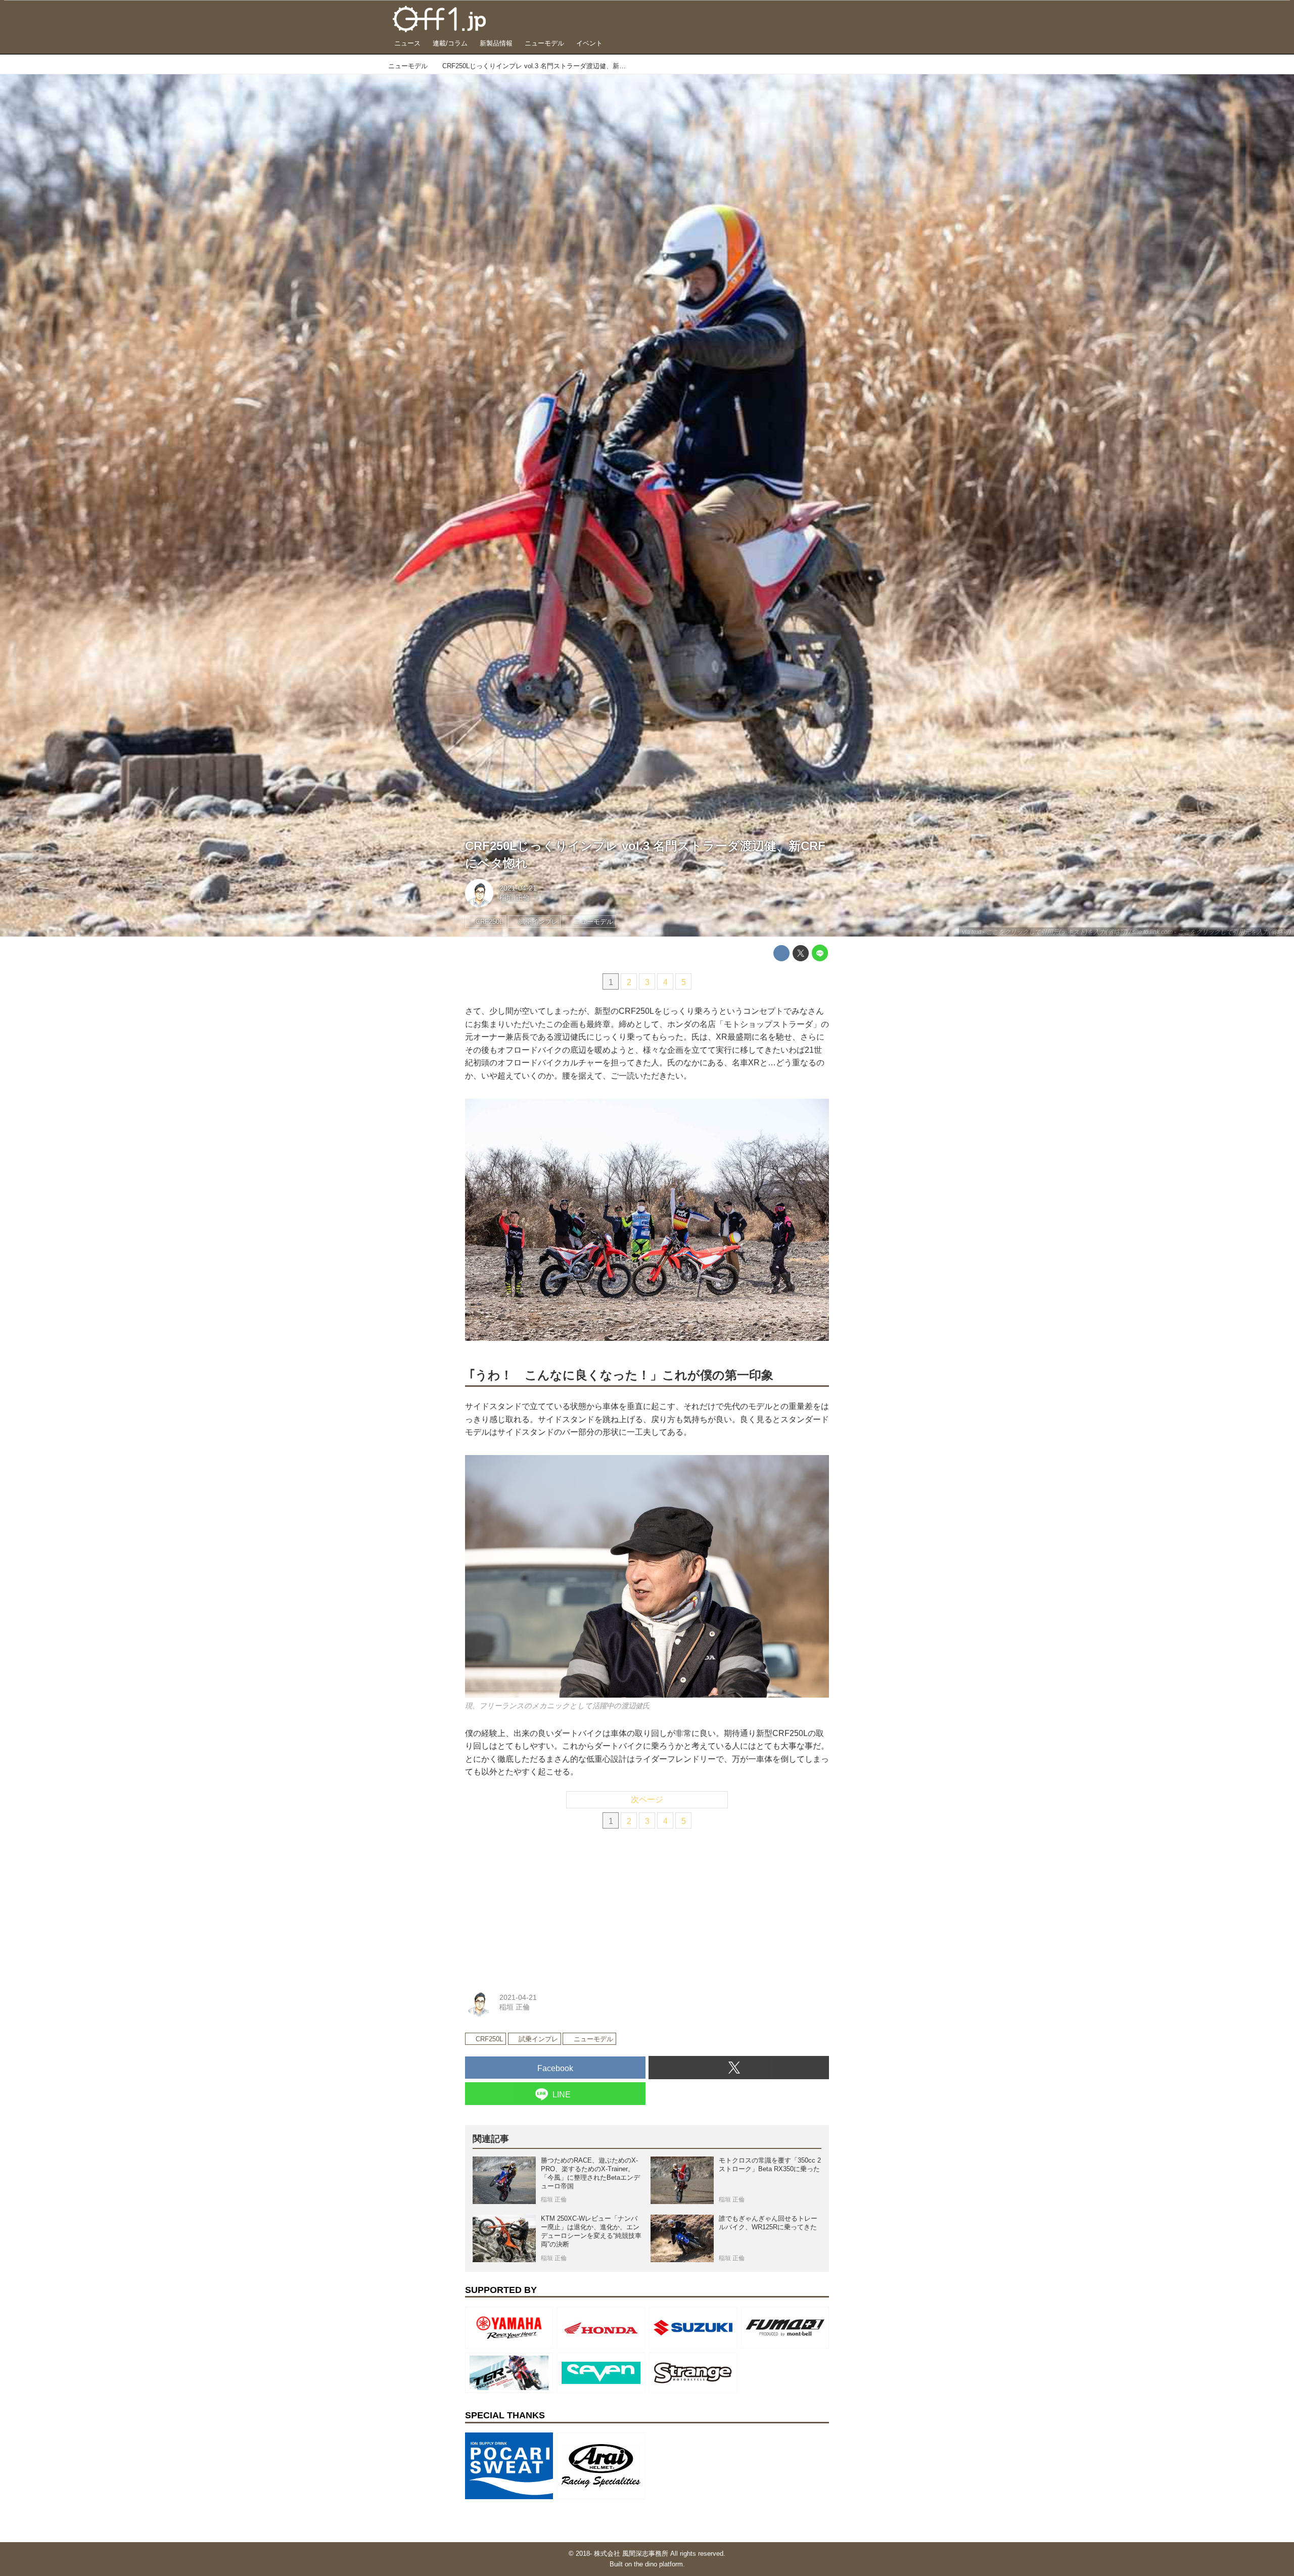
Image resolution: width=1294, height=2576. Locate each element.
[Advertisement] (541, 1906)
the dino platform (658, 2564)
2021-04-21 (518, 888)
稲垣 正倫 (515, 898)
